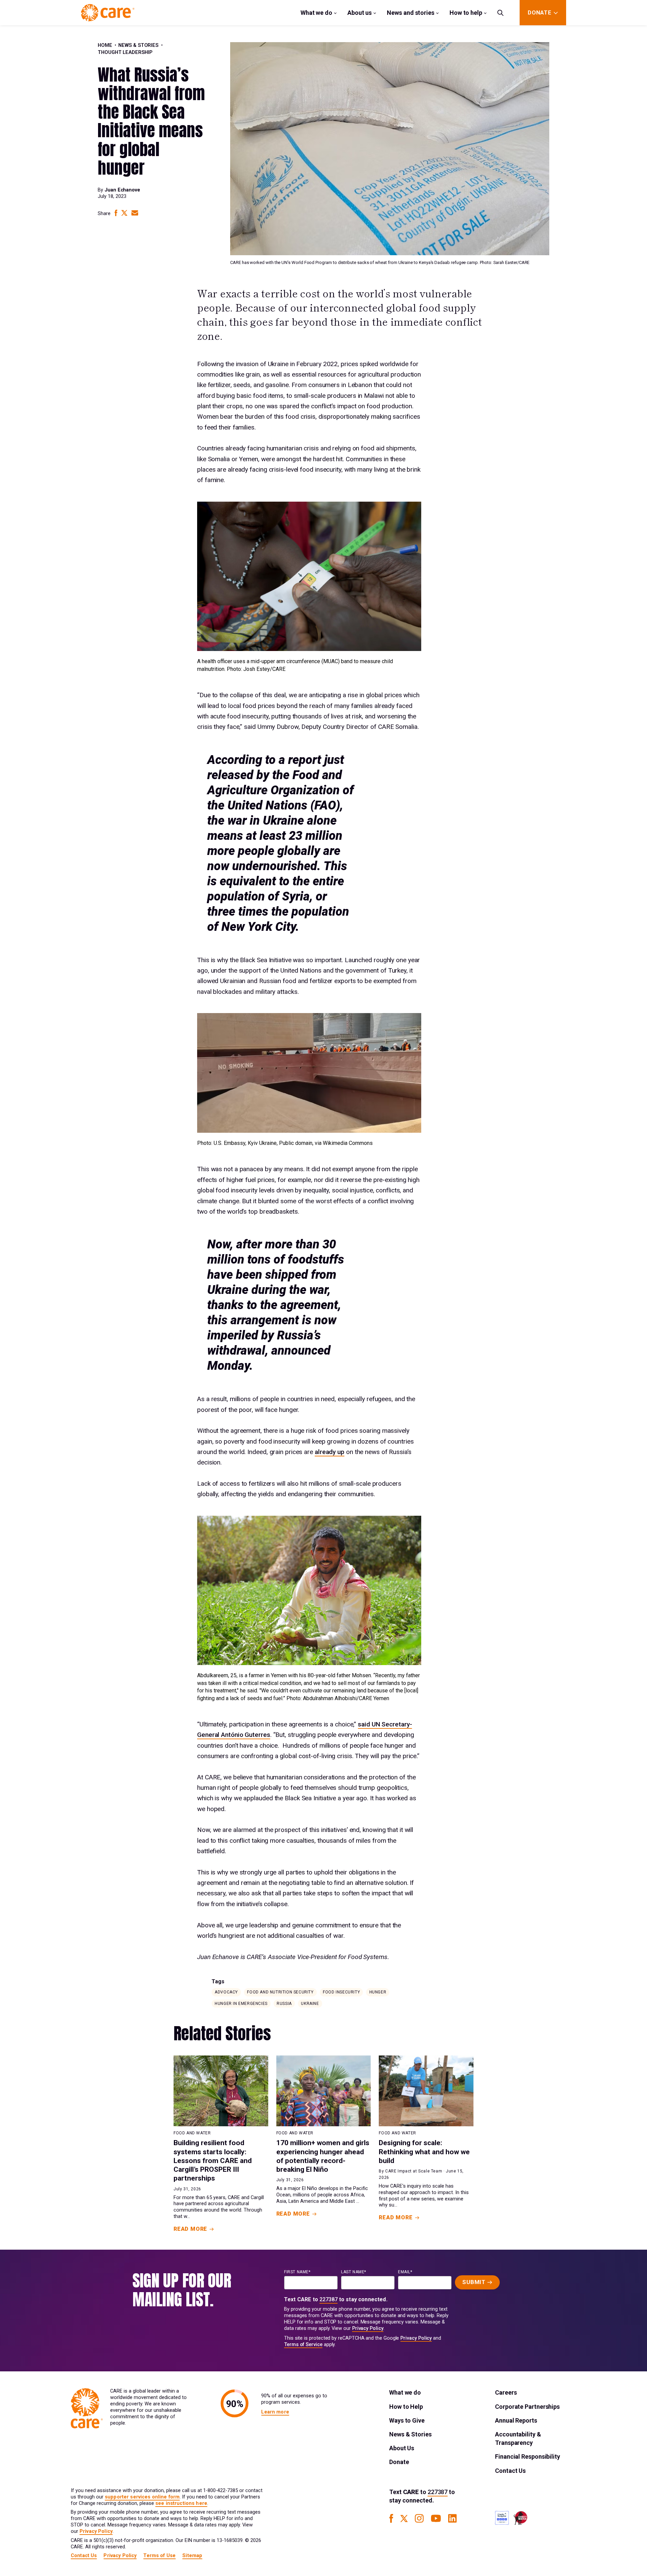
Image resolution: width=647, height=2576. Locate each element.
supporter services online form (142, 2497)
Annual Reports (516, 2420)
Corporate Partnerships (527, 2407)
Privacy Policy (368, 2328)
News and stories (411, 13)
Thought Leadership (125, 52)
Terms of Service (303, 2345)
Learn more (275, 2412)
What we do (316, 13)
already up (330, 1452)
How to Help (406, 2407)
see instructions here (181, 2503)
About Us (402, 2448)
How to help (466, 13)
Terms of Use (159, 2556)
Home (105, 45)
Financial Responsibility (528, 2456)
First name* (297, 2272)
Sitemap (192, 2556)
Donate (399, 2462)
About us (360, 13)
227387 (329, 2299)
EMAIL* (405, 2272)
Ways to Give (407, 2420)
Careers (506, 2392)
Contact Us (510, 2471)
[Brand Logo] (108, 13)
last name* (354, 2272)
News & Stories (138, 45)
